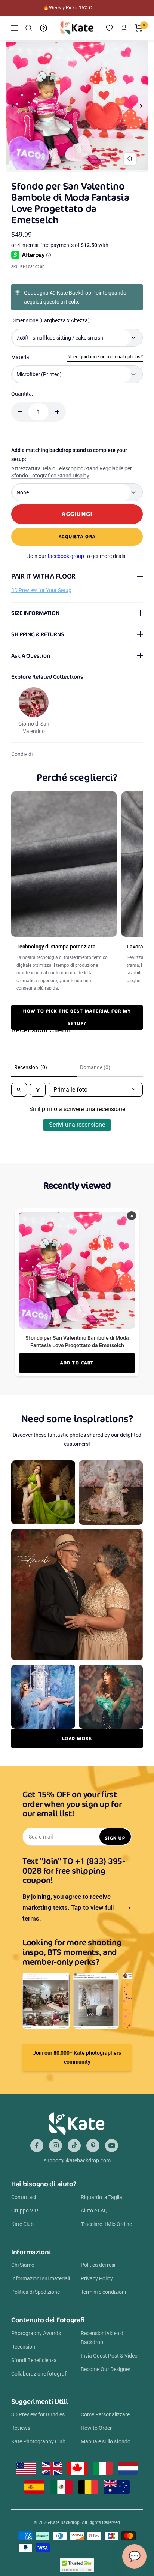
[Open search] (19, 1090)
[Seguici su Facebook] (37, 2146)
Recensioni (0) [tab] (31, 1067)
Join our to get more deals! (77, 556)
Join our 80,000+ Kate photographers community (77, 2057)
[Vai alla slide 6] (86, 167)
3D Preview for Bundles (38, 2414)
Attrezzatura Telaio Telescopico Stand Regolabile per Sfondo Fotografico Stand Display (72, 472)
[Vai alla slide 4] (75, 167)
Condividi (22, 754)
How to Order (96, 2428)
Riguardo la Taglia (101, 2197)
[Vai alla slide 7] (92, 167)
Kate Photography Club (38, 2441)
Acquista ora (77, 536)
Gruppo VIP (25, 2211)
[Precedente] (14, 106)
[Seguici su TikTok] (74, 2146)
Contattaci (24, 2197)
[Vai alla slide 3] (69, 167)
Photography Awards (36, 2333)
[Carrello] (139, 28)
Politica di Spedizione (36, 2292)
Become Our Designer (106, 2369)
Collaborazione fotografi (39, 2374)
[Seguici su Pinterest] (93, 2146)
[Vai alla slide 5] (81, 167)
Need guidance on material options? (105, 357)
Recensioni (24, 2347)
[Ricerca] (29, 28)
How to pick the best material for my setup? (77, 1017)
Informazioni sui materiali (41, 2278)
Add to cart (77, 1363)
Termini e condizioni (103, 2292)
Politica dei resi (98, 2265)
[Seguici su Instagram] (56, 2146)
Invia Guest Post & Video (109, 2356)
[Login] (124, 28)
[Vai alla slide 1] (58, 167)
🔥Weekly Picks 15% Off (70, 8)
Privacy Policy (97, 2278)
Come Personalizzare (105, 2414)
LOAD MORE (77, 1738)
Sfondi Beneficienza (34, 2360)
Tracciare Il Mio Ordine (106, 2224)
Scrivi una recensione (77, 1125)
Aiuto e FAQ (94, 2211)
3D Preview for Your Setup (41, 590)
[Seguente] (140, 106)
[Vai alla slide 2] (64, 167)
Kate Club (22, 2224)
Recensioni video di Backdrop (103, 2338)
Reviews (21, 2428)
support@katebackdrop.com (77, 2160)
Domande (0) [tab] (95, 1067)
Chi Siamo (23, 2265)
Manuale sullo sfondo (106, 2441)
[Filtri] (38, 1090)
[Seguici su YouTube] (112, 2146)
